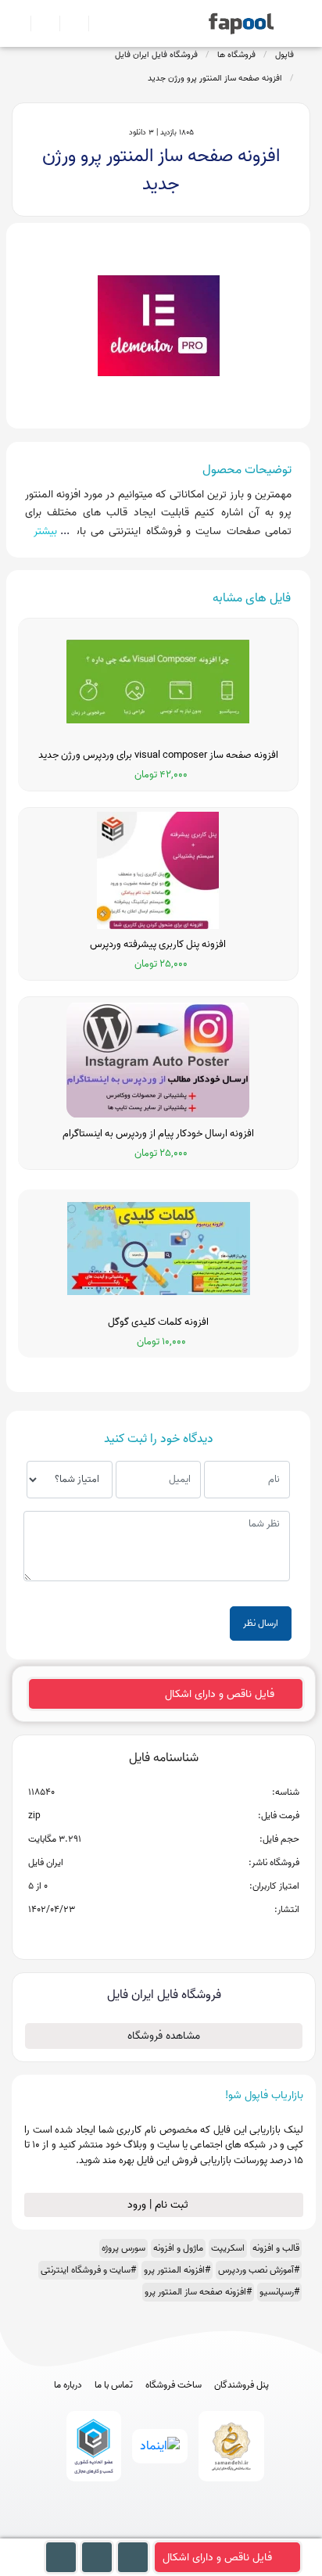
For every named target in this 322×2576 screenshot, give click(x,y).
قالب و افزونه (276, 2248)
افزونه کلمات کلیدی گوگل (158, 1322)
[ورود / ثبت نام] (39, 23)
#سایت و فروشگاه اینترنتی (88, 2270)
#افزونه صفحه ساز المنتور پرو (198, 2292)
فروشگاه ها (236, 55)
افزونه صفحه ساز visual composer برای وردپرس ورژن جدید (158, 755)
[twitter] (190, 2531)
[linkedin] (219, 2531)
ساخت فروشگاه (174, 2385)
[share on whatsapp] (163, 1935)
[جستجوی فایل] (97, 23)
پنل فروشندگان (241, 2385)
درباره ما (68, 2385)
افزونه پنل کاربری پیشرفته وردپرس (158, 945)
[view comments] (182, 1935)
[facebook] (104, 2531)
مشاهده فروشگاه (164, 2036)
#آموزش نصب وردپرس (259, 2270)
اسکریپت (228, 2248)
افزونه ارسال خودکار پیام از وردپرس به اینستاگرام (158, 1134)
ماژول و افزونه (178, 2248)
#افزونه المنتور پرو (177, 2270)
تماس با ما (114, 2385)
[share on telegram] (143, 1935)
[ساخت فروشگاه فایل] (68, 23)
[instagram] (161, 2531)
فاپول (284, 55)
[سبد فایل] (18, 23)
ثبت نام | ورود (159, 2205)
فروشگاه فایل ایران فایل (156, 55)
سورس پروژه (123, 2248)
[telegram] (132, 2531)
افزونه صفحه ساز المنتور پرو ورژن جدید (215, 78)
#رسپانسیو (279, 2292)
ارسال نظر (261, 1623)
